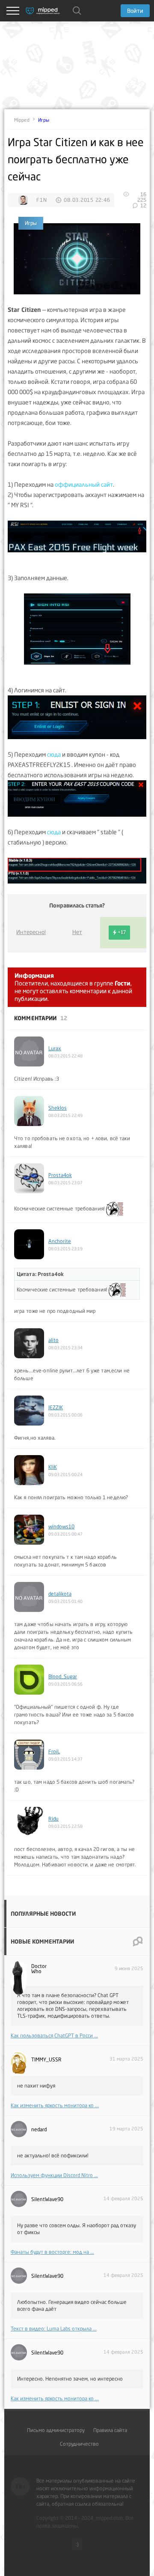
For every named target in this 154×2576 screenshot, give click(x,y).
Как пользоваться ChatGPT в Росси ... (54, 2035)
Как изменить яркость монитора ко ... (55, 2105)
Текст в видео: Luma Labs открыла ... (54, 2329)
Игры (44, 120)
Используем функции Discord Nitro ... (54, 2175)
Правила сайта (110, 2430)
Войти (135, 11)
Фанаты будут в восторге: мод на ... (52, 2252)
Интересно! (31, 932)
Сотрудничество (79, 2444)
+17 (122, 932)
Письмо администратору (56, 2430)
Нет (77, 932)
